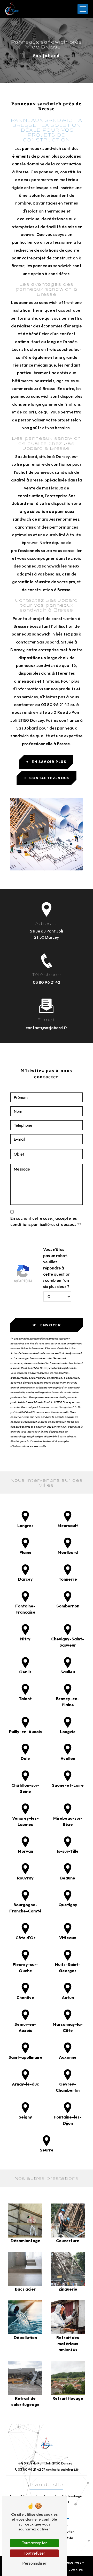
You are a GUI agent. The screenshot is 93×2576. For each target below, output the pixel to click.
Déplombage (72, 2496)
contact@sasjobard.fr (47, 1028)
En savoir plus (49, 762)
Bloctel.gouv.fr (19, 1441)
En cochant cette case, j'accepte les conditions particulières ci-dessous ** (46, 1221)
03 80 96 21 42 (47, 982)
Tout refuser (34, 2553)
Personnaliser (34, 2563)
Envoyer (51, 1325)
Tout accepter (34, 2543)
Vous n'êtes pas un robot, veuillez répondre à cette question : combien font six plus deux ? (57, 1268)
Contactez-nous (49, 778)
